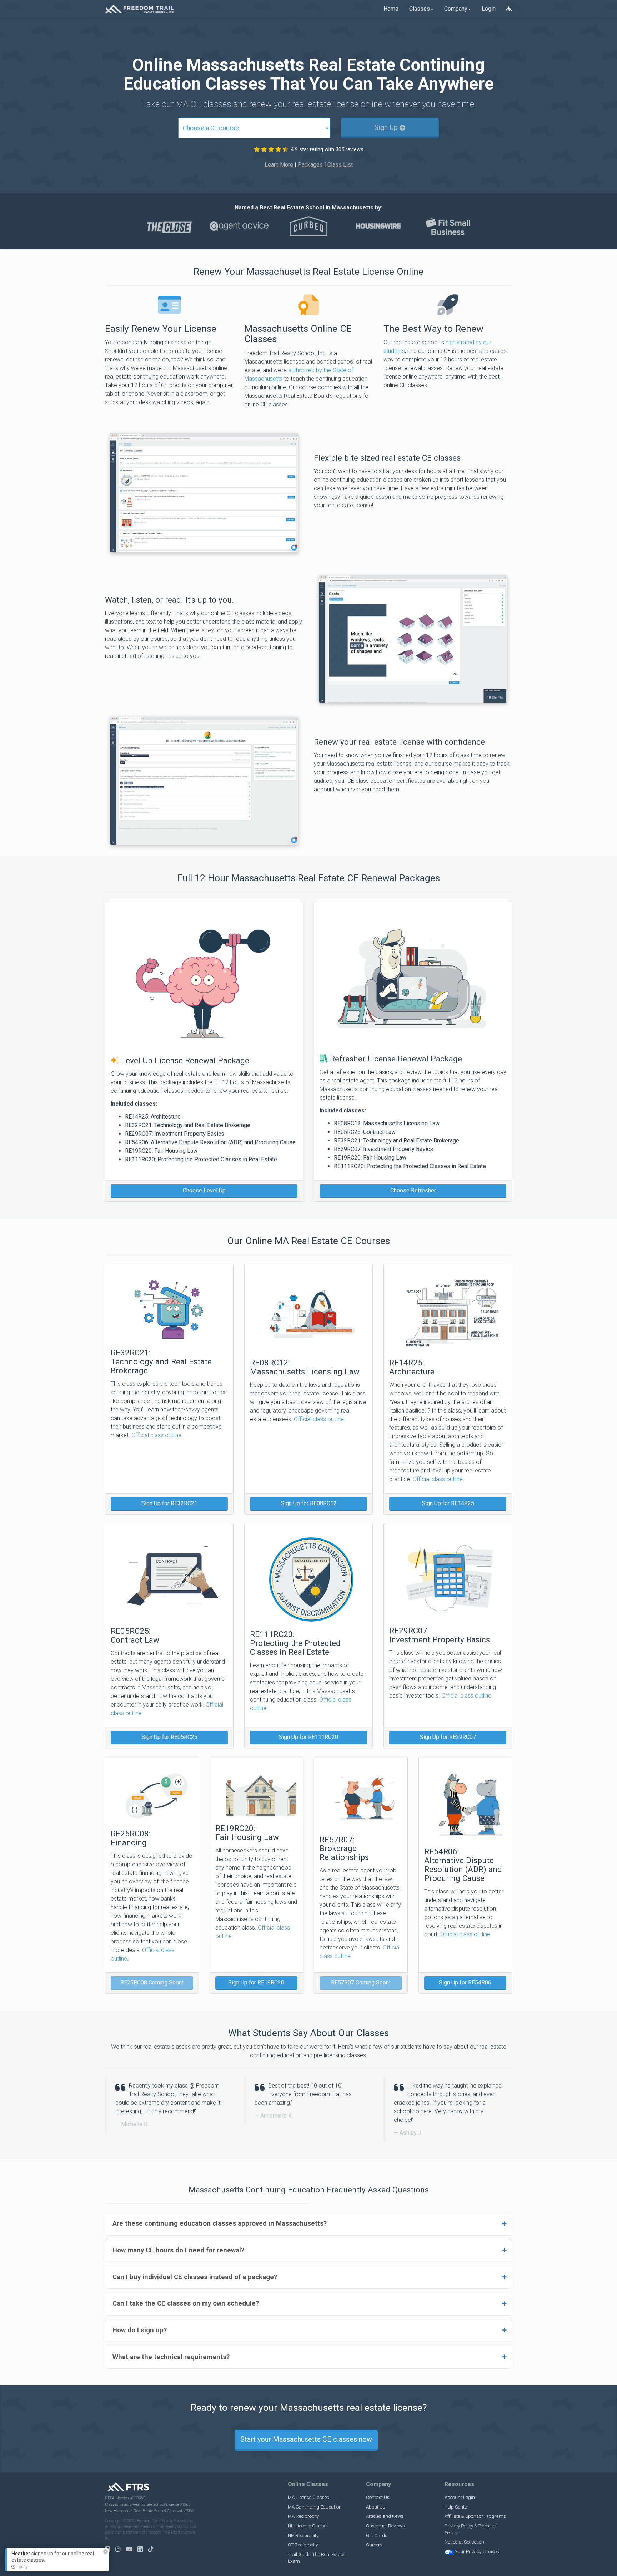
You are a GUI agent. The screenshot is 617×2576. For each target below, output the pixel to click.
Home (391, 9)
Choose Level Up (204, 1190)
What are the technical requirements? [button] (171, 2357)
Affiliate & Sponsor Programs (475, 2516)
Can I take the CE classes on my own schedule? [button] (186, 2303)
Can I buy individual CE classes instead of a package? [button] (195, 2277)
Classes (420, 9)
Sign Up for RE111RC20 (308, 1737)
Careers (374, 2545)
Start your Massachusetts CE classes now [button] (306, 2439)
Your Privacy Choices (477, 2552)
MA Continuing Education (315, 2507)
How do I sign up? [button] (140, 2330)
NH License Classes (308, 2526)
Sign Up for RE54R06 (465, 1982)
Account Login (460, 2497)
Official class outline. (157, 1435)
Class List (340, 165)
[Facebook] (109, 2549)
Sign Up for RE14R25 (448, 1503)
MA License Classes (308, 2497)
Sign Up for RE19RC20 (256, 1982)
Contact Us (378, 2497)
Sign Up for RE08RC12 (309, 1503)
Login (489, 9)
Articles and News (385, 2516)
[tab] (308, 2224)
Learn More (279, 165)
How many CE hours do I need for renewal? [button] (178, 2250)
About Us (376, 2507)
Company (456, 9)
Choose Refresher (413, 1190)
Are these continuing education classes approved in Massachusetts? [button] (220, 2223)
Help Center (457, 2507)
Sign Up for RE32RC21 (169, 1503)
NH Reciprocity (303, 2536)
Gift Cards (377, 2536)
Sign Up (387, 127)
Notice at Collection (464, 2542)
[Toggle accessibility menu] (509, 9)
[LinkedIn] (142, 2549)
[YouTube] (131, 2549)
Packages (310, 165)
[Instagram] (120, 2549)
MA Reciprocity (303, 2516)
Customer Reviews (385, 2526)
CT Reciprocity (303, 2545)
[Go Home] (139, 9)
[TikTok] (152, 2549)
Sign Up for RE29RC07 (448, 1737)
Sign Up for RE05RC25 (169, 1737)
